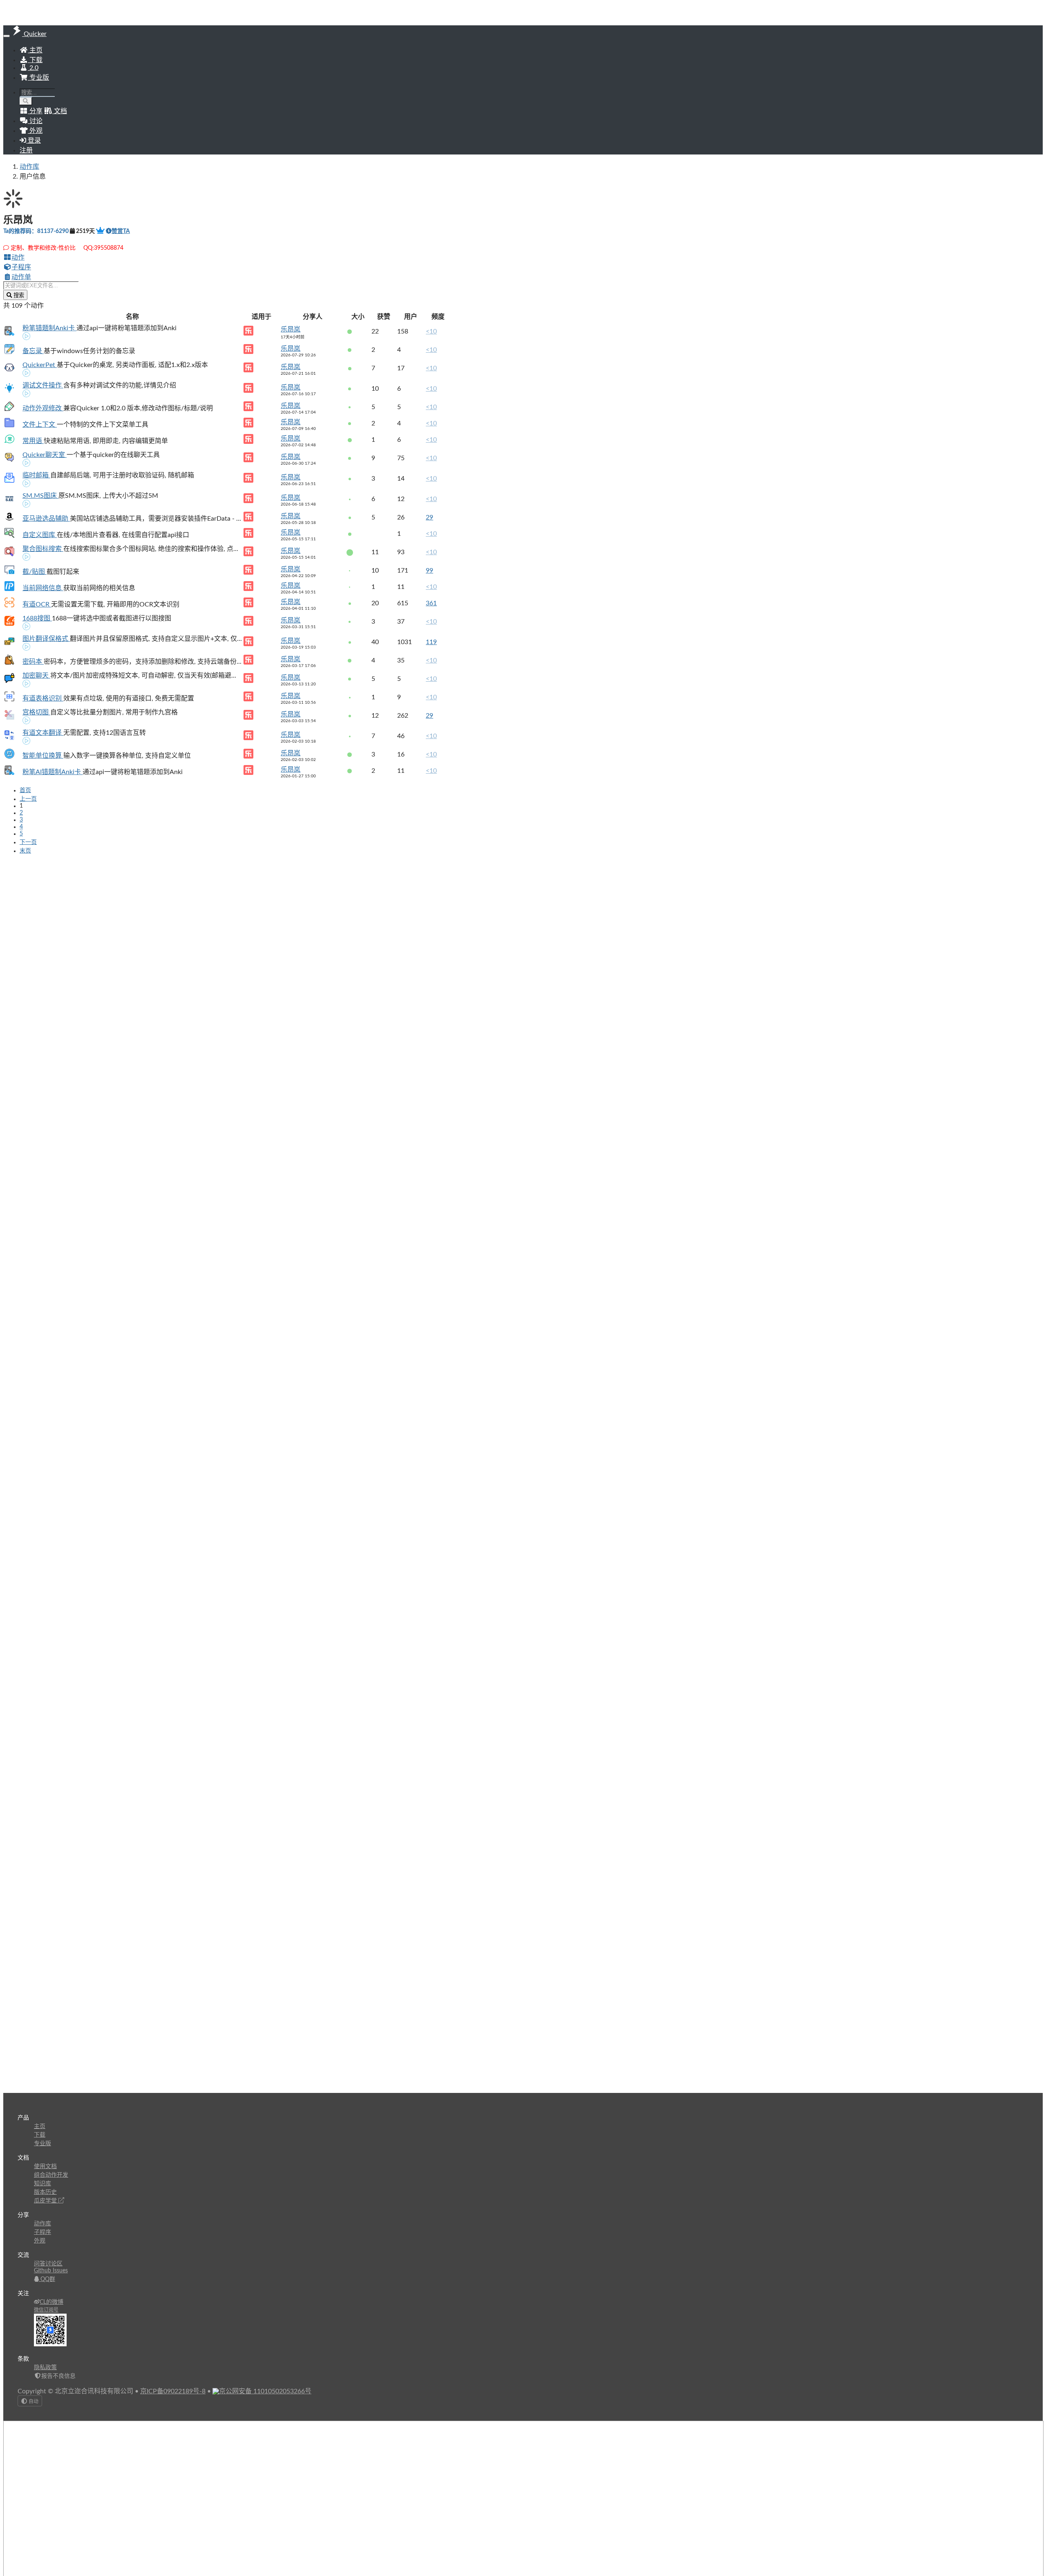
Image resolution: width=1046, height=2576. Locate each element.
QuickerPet (40, 365)
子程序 (21, 267)
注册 (26, 150)
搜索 (18, 295)
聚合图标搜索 (43, 549)
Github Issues (51, 2271)
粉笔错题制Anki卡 (49, 328)
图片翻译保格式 (46, 639)
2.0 (33, 68)
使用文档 (45, 2166)
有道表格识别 (43, 698)
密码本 (33, 662)
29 (429, 517)
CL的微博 (51, 2302)
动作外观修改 (43, 408)
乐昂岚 (291, 329)
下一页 (28, 842)
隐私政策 (45, 2368)
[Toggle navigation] (7, 36)
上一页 (28, 799)
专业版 (38, 78)
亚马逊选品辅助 (46, 519)
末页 (25, 851)
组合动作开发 (51, 2175)
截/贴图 (35, 572)
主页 (35, 50)
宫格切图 (36, 712)
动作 (18, 257)
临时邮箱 (36, 475)
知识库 (42, 2184)
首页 (25, 790)
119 (431, 642)
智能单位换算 (43, 756)
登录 (34, 141)
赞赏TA (121, 231)
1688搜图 (37, 618)
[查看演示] (27, 337)
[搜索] (26, 101)
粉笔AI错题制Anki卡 (53, 772)
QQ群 (47, 2279)
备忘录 (33, 351)
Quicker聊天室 (45, 455)
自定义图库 (40, 535)
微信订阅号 (46, 2310)
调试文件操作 (43, 385)
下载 (35, 60)
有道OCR (37, 604)
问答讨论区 (48, 2264)
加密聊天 (36, 676)
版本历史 (45, 2192)
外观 (40, 2241)
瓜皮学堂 (46, 2201)
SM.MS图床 (40, 496)
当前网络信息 (43, 588)
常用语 (33, 441)
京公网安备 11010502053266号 (265, 2391)
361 (431, 603)
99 (429, 571)
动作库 (29, 167)
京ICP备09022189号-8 (173, 2391)
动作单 (21, 277)
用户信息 (33, 177)
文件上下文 (40, 425)
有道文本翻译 (43, 733)
